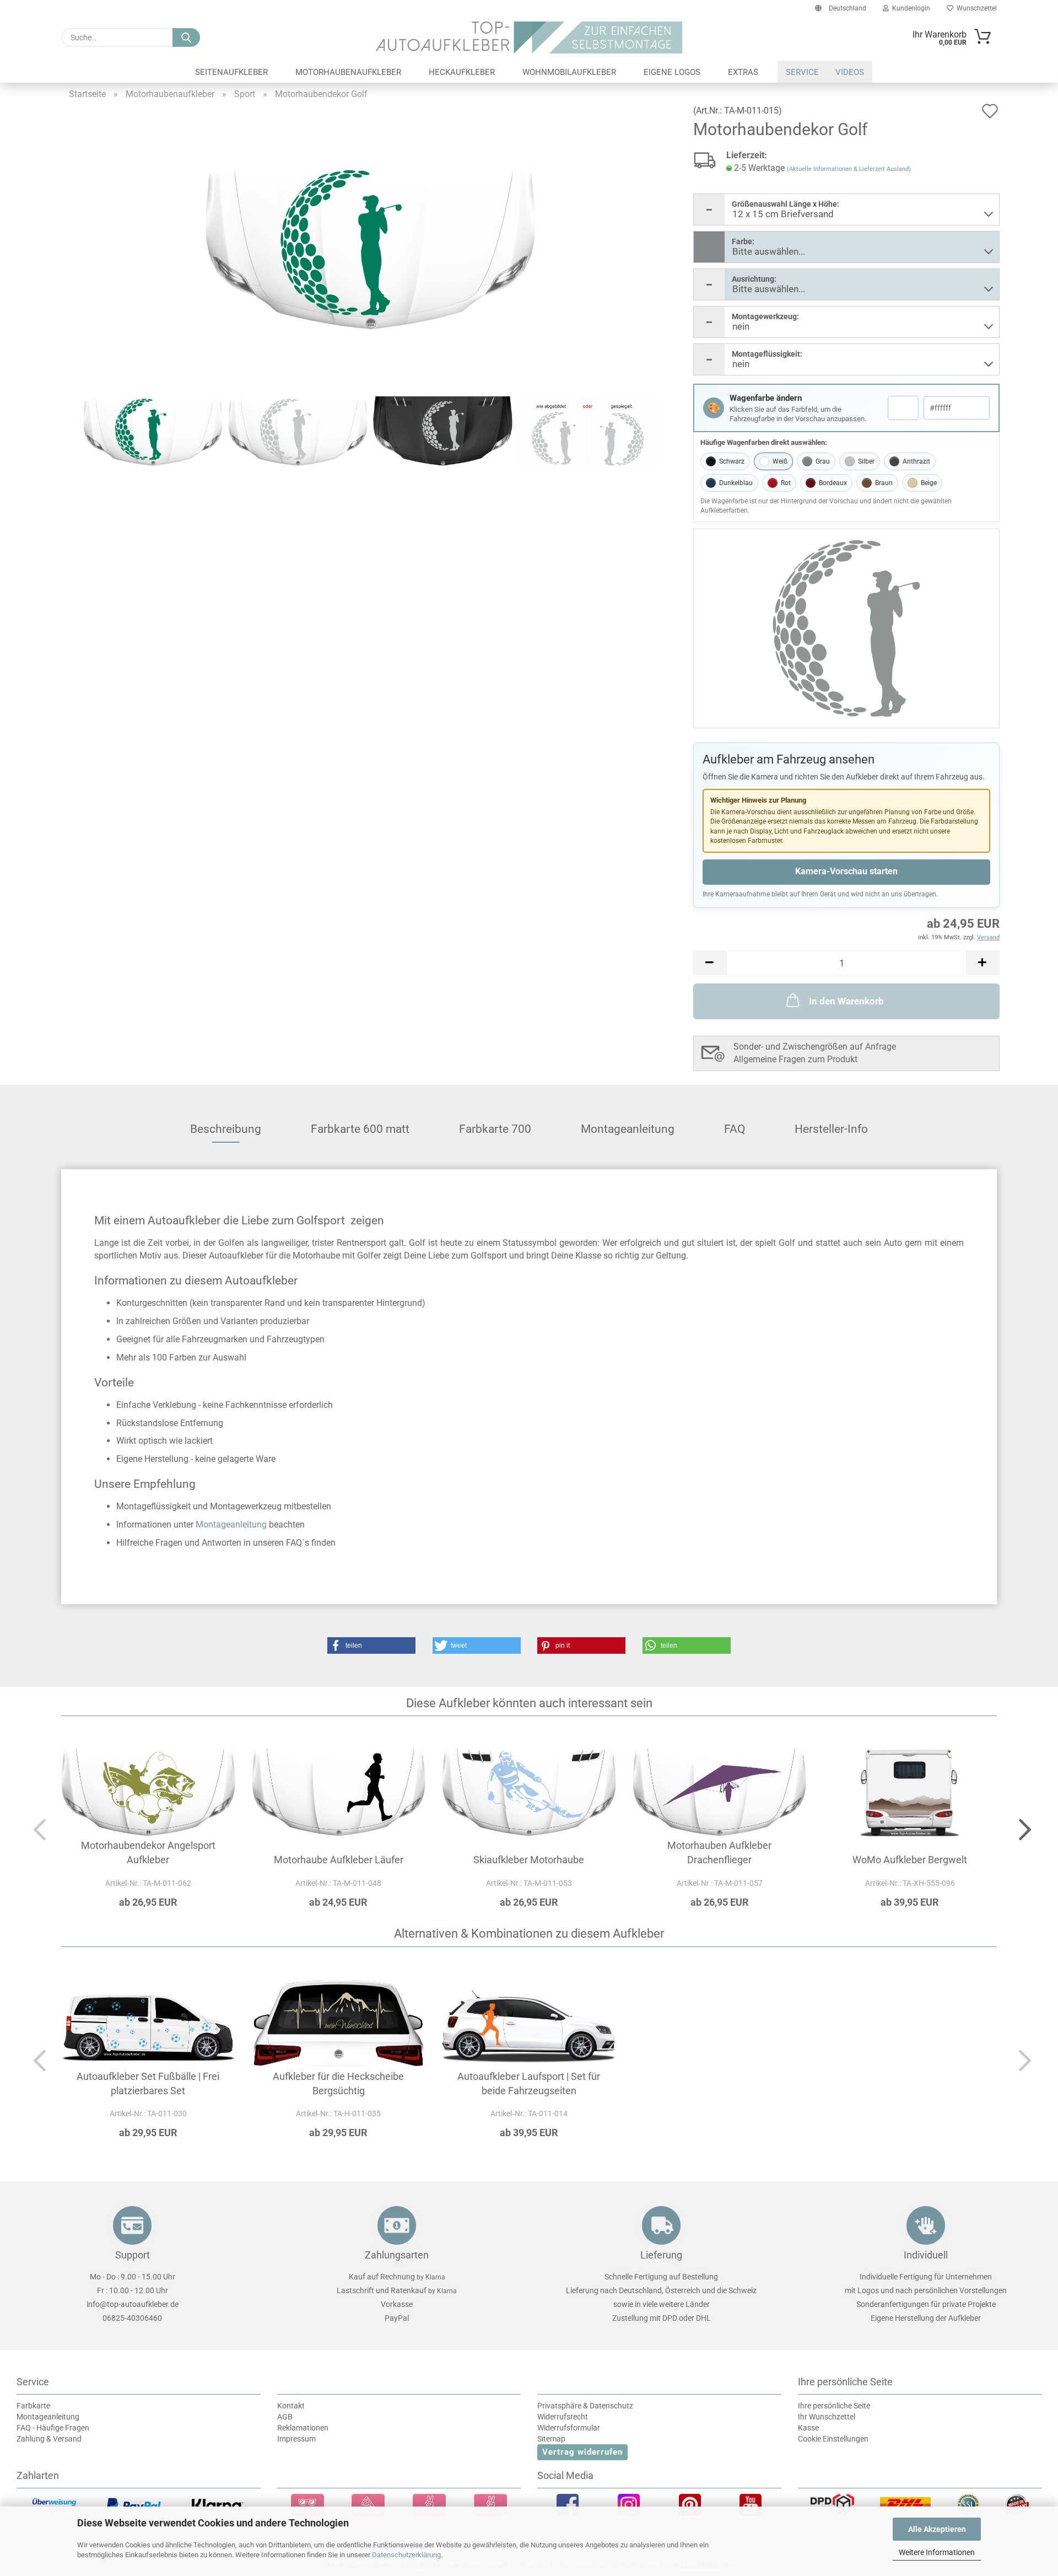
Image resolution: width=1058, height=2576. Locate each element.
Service (802, 72)
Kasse (808, 2428)
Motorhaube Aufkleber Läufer (339, 1860)
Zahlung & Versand (49, 2439)
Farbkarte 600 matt (360, 1129)
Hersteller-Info (831, 1129)
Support (133, 2255)
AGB (285, 2417)
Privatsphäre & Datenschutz (585, 2406)
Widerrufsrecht (563, 2417)
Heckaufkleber (462, 72)
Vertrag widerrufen (582, 2452)
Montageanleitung (628, 1129)
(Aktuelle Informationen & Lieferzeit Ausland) (849, 169)
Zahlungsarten (397, 2255)
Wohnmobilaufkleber (569, 72)
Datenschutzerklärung (406, 2555)
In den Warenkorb (846, 1001)
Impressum (296, 2439)
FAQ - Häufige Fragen (53, 2428)
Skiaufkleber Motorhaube (529, 1860)
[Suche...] (186, 37)
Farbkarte (33, 2406)
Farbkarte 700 (495, 1129)
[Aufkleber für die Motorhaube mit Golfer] (370, 246)
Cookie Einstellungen (833, 2439)
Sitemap (551, 2439)
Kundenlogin (909, 8)
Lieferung (661, 2255)
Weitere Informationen (937, 2552)
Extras (743, 72)
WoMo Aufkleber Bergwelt (910, 1860)
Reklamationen (303, 2428)
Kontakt (291, 2406)
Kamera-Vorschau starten (846, 871)
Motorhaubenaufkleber (348, 72)
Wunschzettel (975, 8)
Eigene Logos (672, 72)
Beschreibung (226, 1129)
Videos (850, 72)
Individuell (926, 2255)
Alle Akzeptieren (937, 2529)
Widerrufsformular (569, 2428)
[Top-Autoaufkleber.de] (529, 37)
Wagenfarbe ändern (766, 398)
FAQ (735, 1129)
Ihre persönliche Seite (834, 2406)
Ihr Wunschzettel (827, 2417)
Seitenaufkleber (231, 72)
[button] (710, 963)
